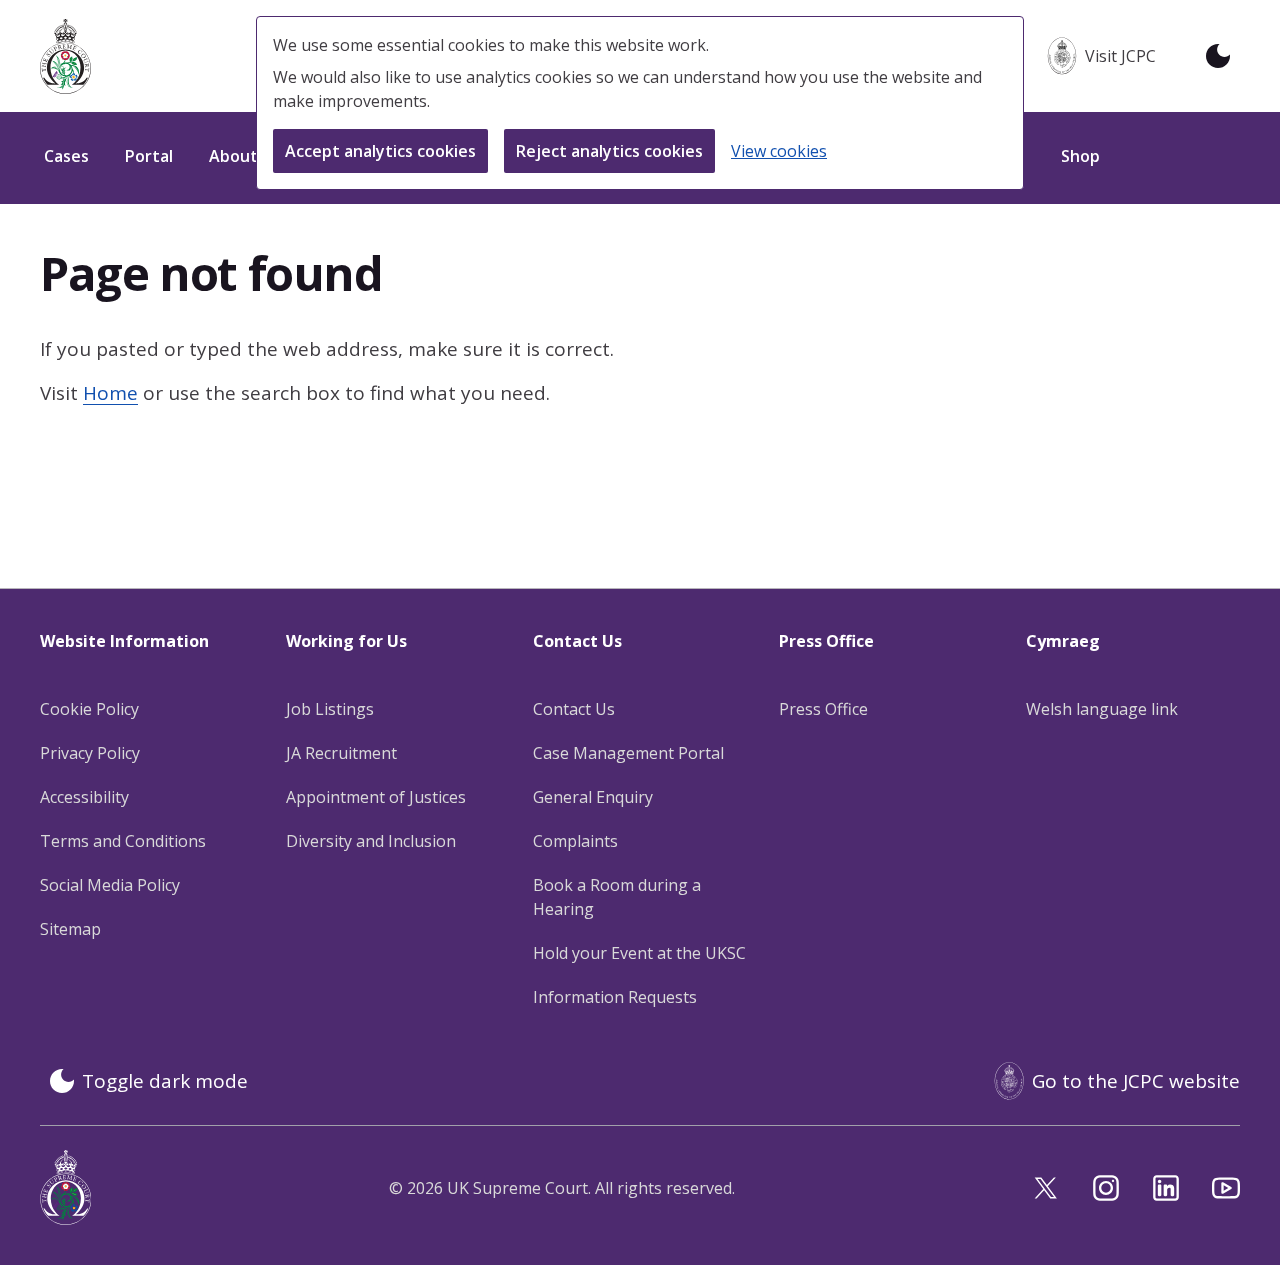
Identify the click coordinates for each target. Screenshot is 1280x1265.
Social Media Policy (110, 885)
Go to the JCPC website (1136, 1081)
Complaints (575, 841)
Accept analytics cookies (380, 151)
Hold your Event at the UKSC (639, 953)
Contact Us (574, 709)
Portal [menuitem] (149, 156)
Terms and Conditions (123, 841)
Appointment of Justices (376, 797)
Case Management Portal (628, 753)
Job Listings (330, 709)
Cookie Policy (89, 709)
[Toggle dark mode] (1218, 56)
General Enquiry (593, 797)
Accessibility (84, 797)
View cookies (779, 151)
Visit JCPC (1120, 56)
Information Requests (615, 997)
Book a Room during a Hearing (617, 897)
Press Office (823, 709)
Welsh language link (1102, 709)
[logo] (65, 56)
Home (110, 393)
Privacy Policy (90, 753)
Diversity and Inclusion (371, 841)
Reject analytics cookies (609, 151)
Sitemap (70, 929)
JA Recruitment (341, 753)
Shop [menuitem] (1080, 156)
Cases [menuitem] (66, 156)
